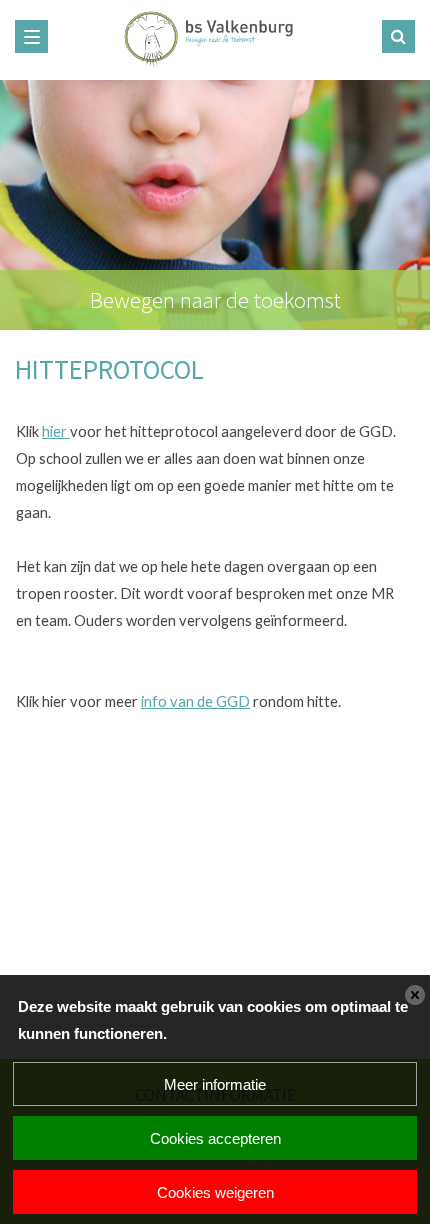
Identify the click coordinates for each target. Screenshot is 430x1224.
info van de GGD (195, 701)
